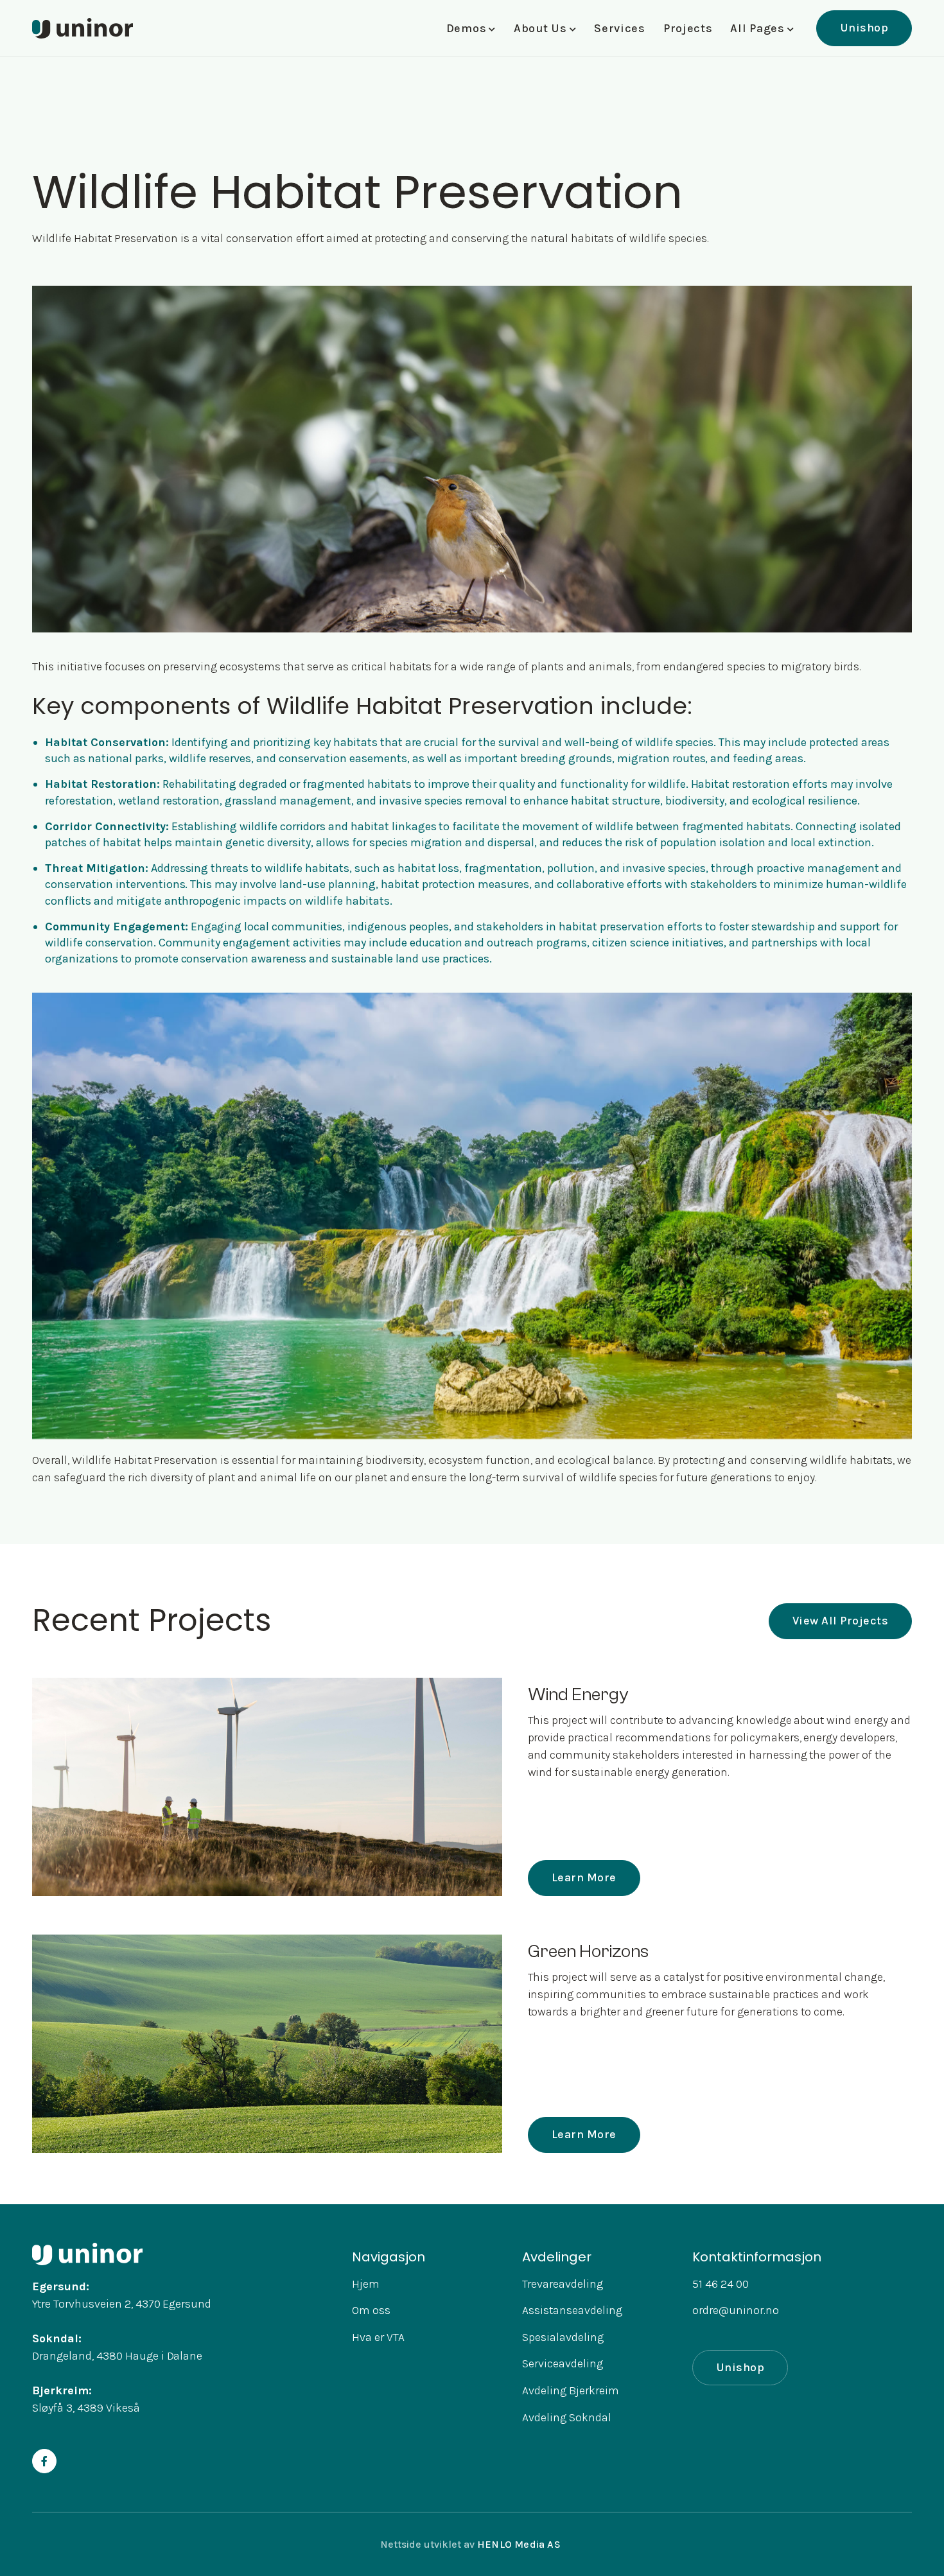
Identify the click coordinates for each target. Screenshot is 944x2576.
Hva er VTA (378, 2337)
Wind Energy (578, 1694)
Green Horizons (588, 1951)
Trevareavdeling (563, 2284)
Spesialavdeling (563, 2337)
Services (620, 28)
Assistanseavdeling (572, 2310)
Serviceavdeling (563, 2363)
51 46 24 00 (721, 2284)
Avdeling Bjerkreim (571, 2390)
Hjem (366, 2284)
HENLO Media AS (519, 2544)
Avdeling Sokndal (567, 2417)
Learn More (584, 1877)
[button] (471, 29)
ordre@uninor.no (736, 2310)
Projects (688, 28)
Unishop (864, 28)
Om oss (371, 2310)
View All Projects (841, 1621)
